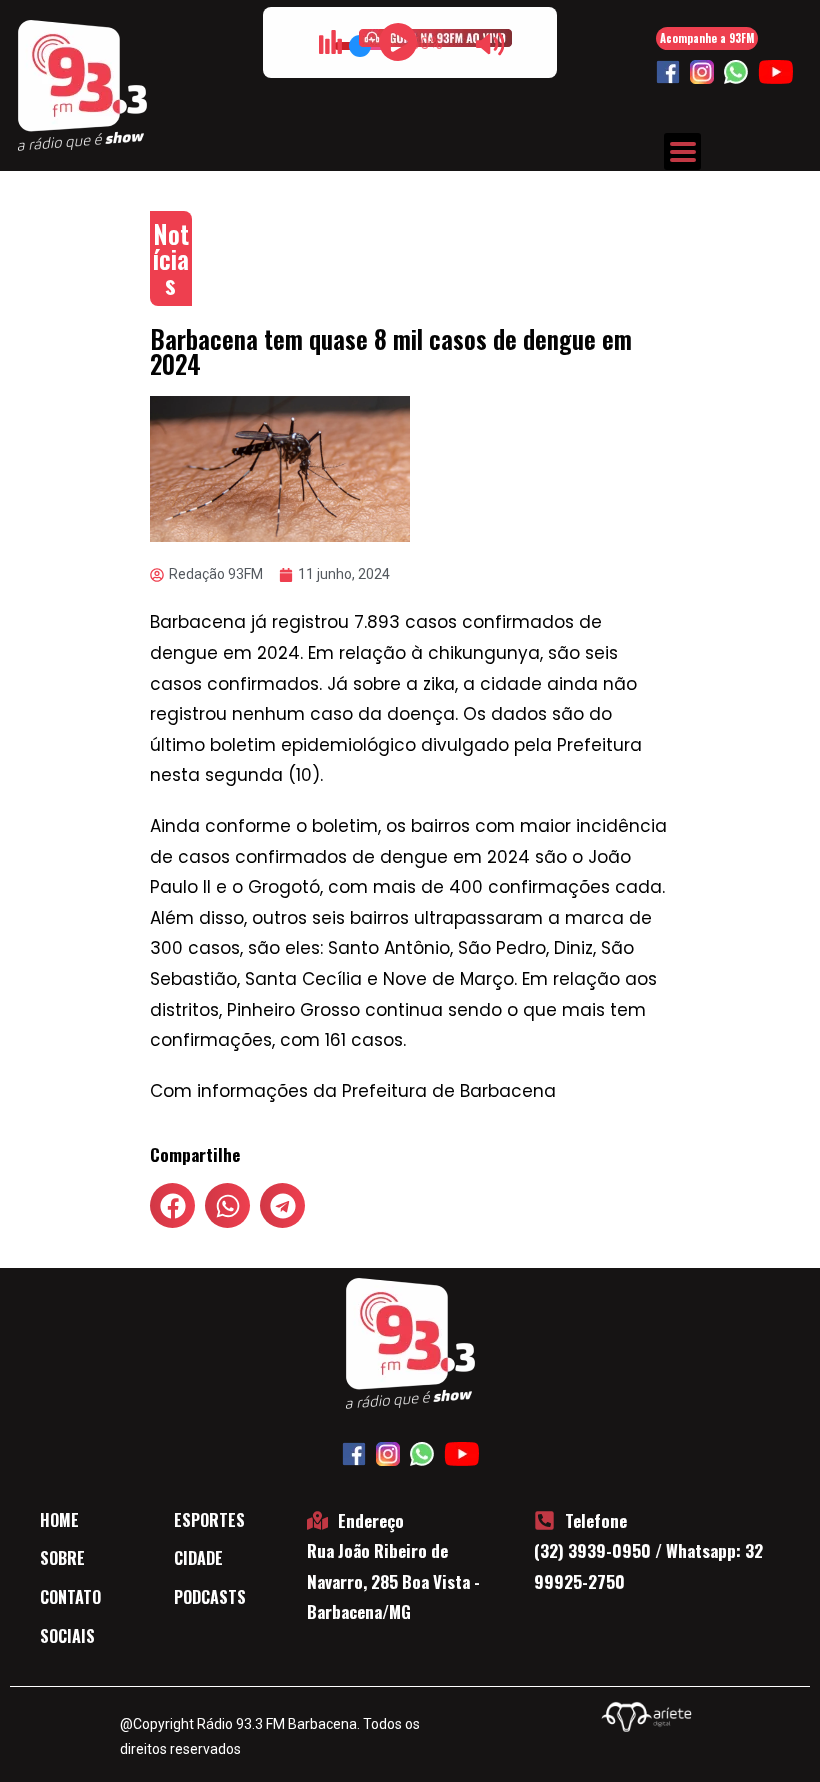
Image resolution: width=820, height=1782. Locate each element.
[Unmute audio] (490, 44)
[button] (172, 1205)
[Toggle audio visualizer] (330, 42)
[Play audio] (398, 42)
